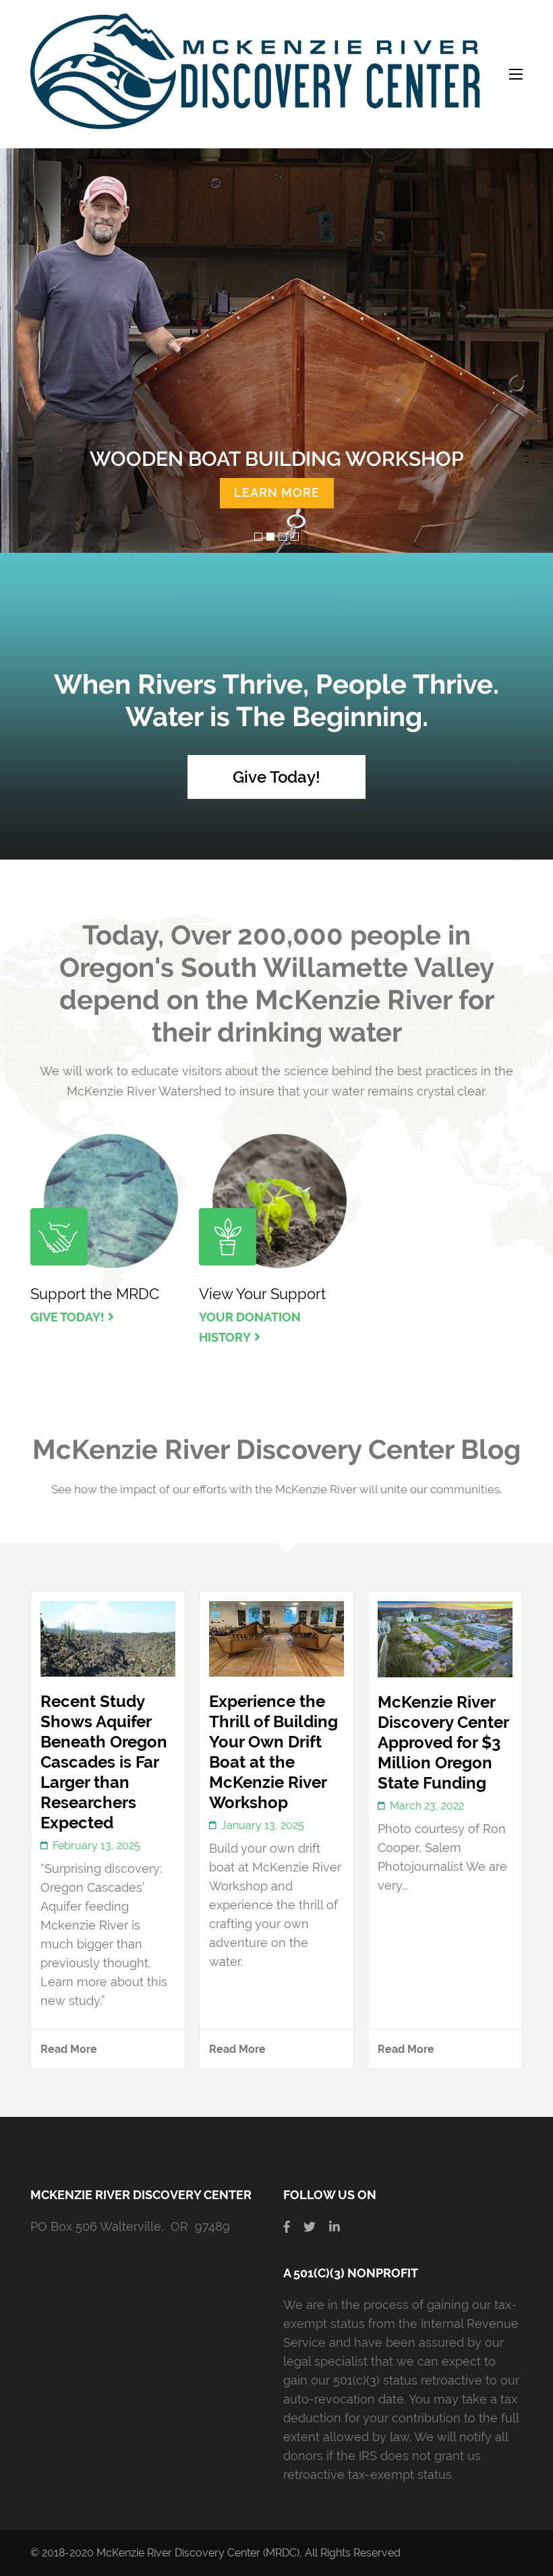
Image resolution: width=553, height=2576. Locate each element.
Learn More (277, 492)
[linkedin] (334, 2226)
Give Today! (276, 777)
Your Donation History (250, 1327)
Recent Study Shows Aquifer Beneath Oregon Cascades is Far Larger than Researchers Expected (104, 1762)
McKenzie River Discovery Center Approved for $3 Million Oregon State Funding (443, 1742)
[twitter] (310, 2226)
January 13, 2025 (263, 1825)
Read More (69, 2049)
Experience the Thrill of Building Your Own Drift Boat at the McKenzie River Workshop (273, 1752)
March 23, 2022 (427, 1806)
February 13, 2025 (96, 1846)
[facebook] (287, 2226)
